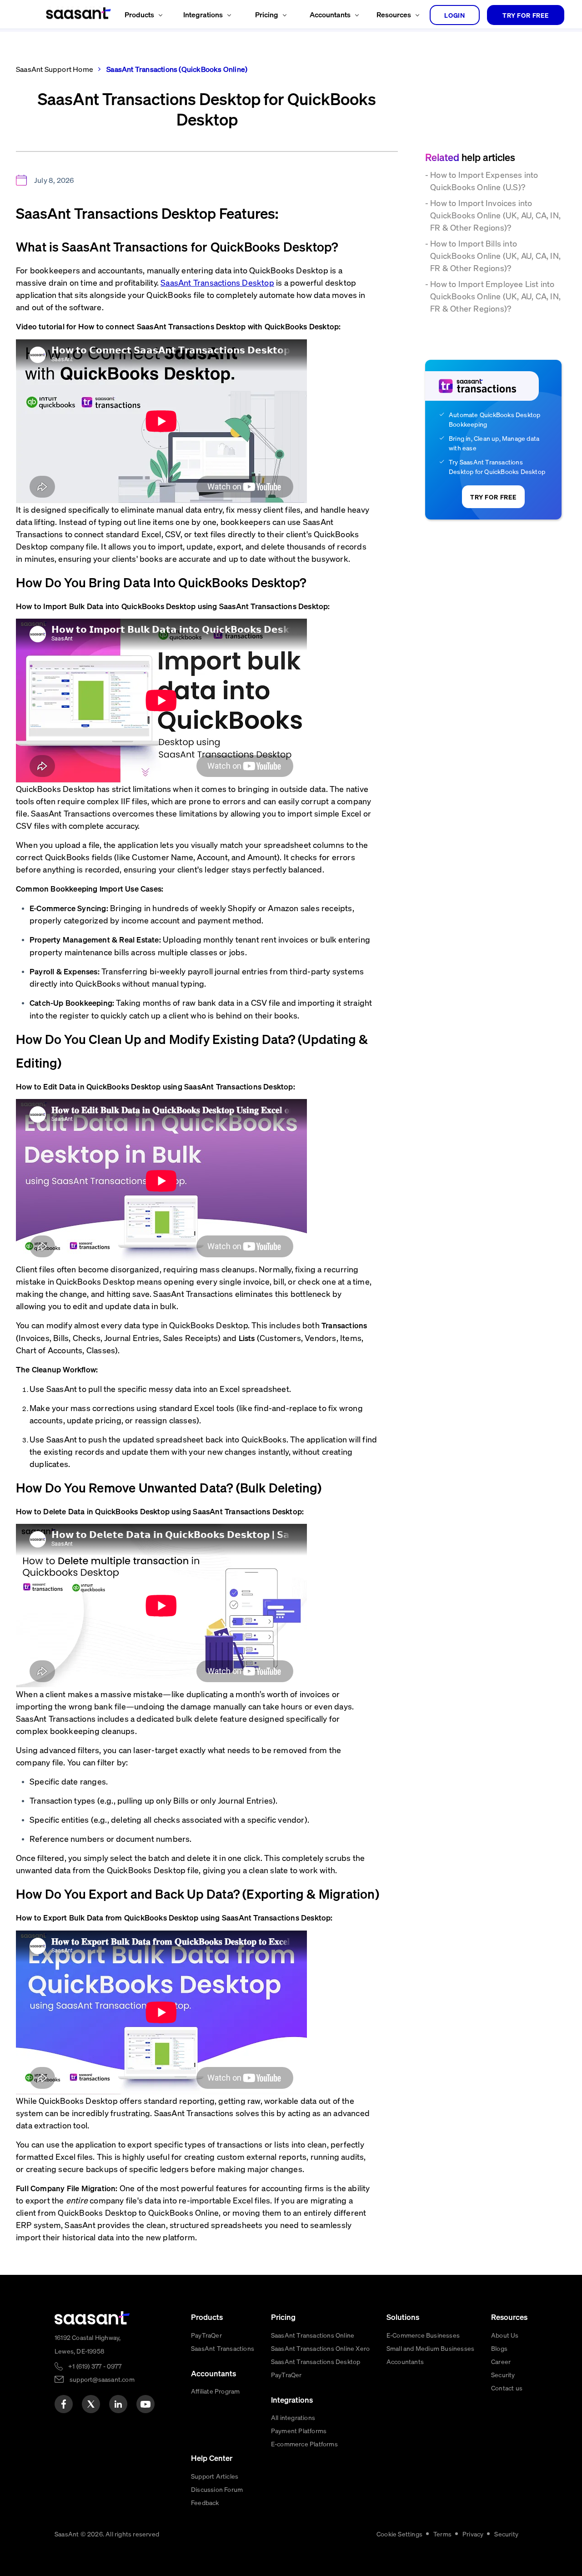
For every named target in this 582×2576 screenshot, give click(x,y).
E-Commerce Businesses (423, 2335)
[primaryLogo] (92, 2318)
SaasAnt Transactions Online (313, 2335)
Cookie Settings (399, 2534)
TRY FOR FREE (526, 15)
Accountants (405, 2361)
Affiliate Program (215, 2391)
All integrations (293, 2417)
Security (503, 2374)
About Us (505, 2335)
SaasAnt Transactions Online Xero (320, 2348)
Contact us (507, 2388)
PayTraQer (206, 2335)
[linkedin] (118, 2404)
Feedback (205, 2502)
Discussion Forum (217, 2489)
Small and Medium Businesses (430, 2348)
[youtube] (145, 2404)
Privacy (473, 2534)
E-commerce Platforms (304, 2444)
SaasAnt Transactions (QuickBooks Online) (176, 69)
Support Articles (215, 2476)
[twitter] (91, 2404)
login (455, 15)
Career (501, 2361)
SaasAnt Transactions (223, 2348)
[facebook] (64, 2404)
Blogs (499, 2348)
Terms (442, 2534)
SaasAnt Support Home (55, 69)
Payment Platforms (299, 2430)
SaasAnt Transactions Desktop (316, 2361)
